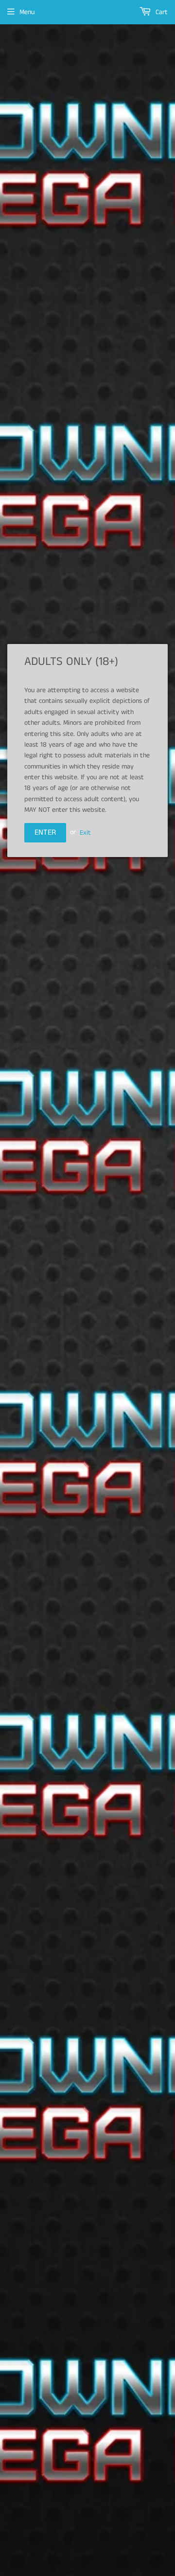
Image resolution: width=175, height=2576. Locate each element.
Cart (161, 12)
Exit (85, 832)
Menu (27, 12)
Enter (45, 832)
